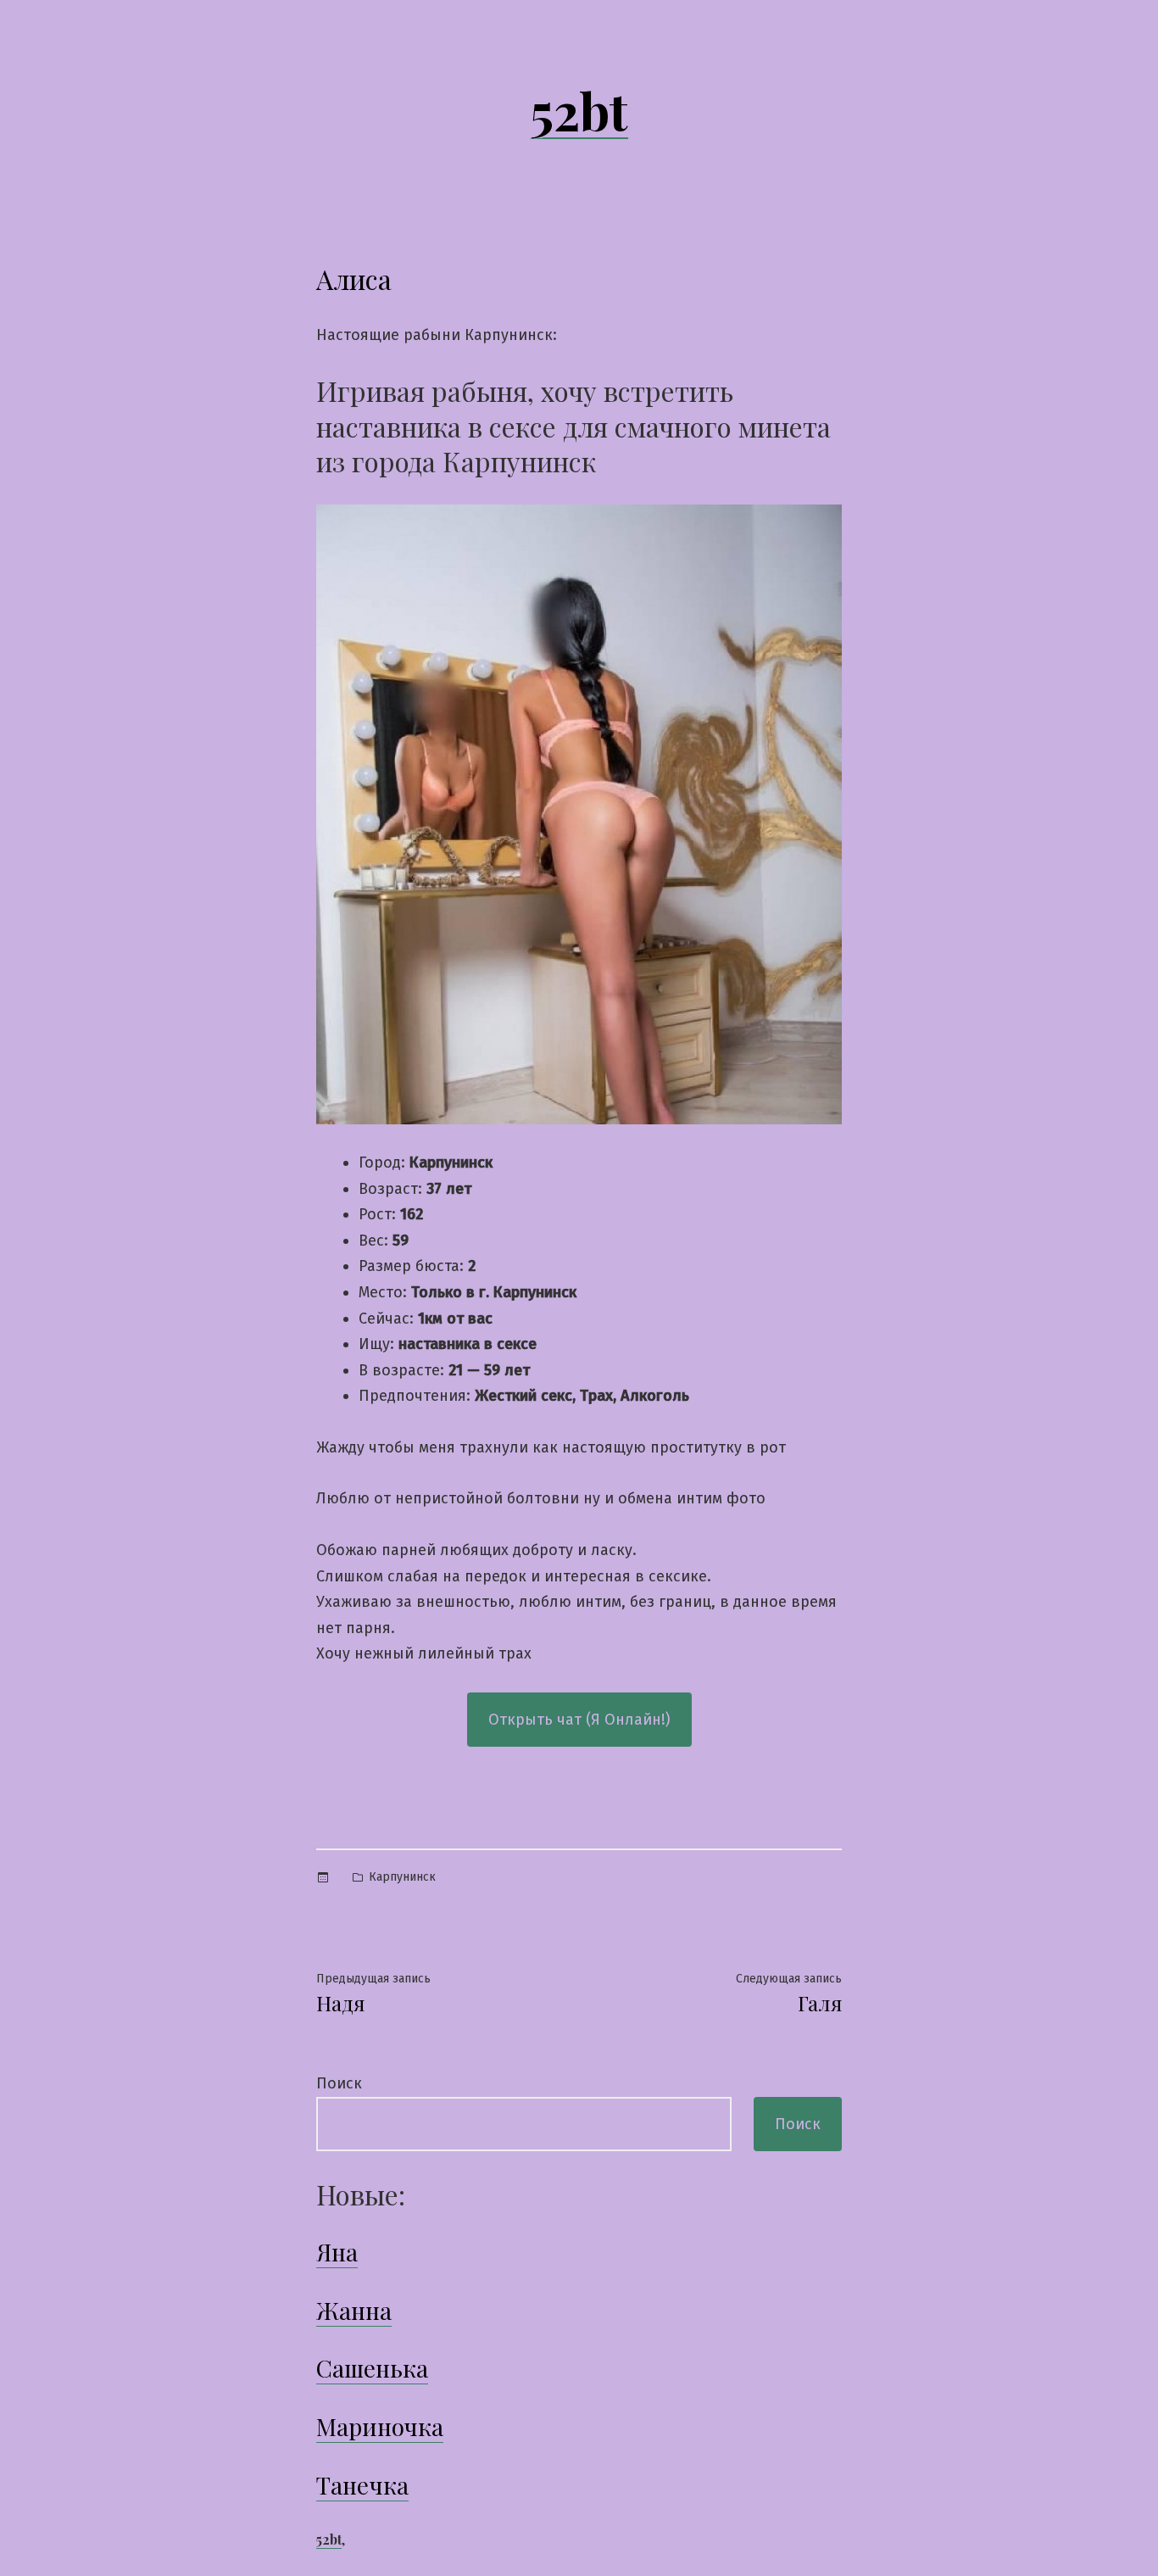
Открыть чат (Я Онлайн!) (579, 1720)
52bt (579, 109)
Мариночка (380, 2426)
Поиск (339, 2083)
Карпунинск (402, 1877)
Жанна (354, 2310)
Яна (337, 2252)
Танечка (362, 2485)
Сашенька (372, 2368)
